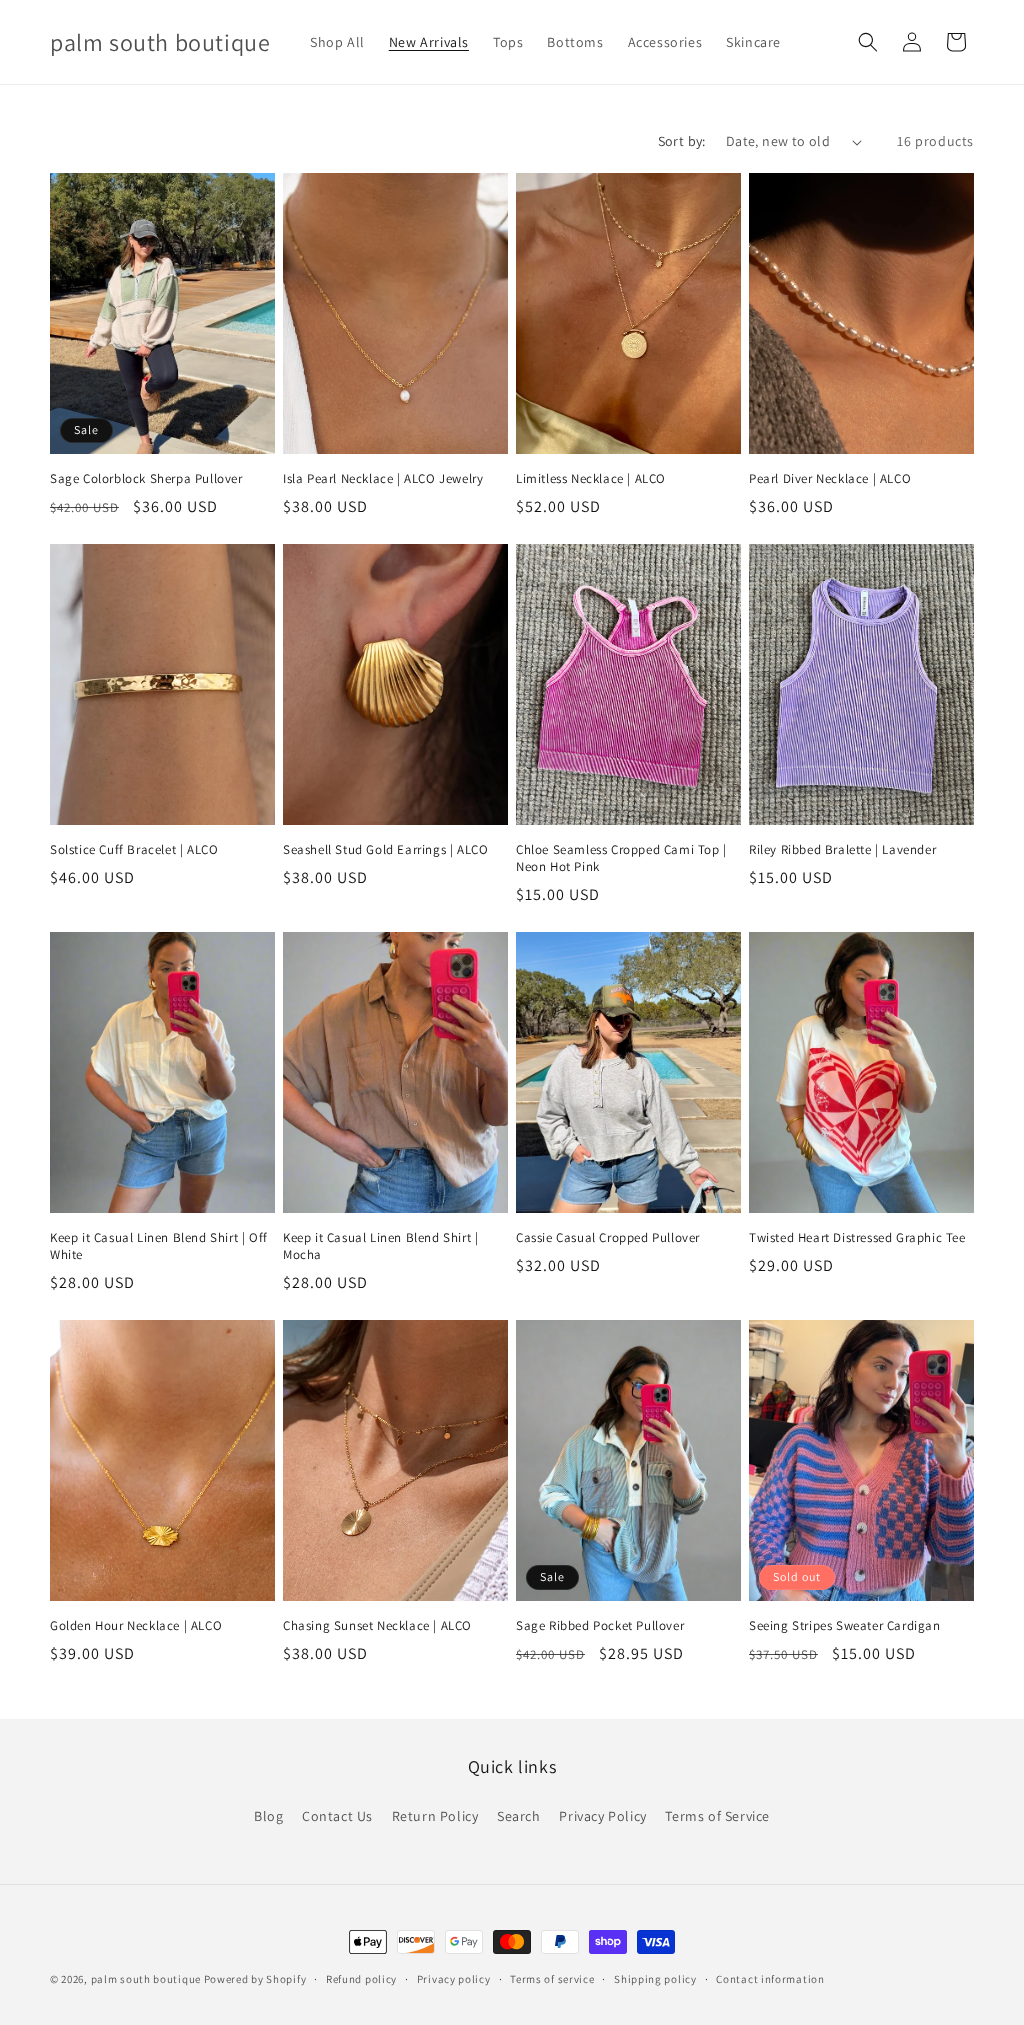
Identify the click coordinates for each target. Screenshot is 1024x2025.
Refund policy (361, 1979)
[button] (868, 42)
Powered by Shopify (255, 1979)
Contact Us (337, 1816)
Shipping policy (655, 1979)
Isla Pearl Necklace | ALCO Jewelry (383, 479)
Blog (268, 1816)
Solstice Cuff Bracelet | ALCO (134, 850)
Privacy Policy (602, 1816)
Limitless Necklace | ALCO (591, 479)
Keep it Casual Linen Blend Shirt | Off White (159, 1246)
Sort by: (682, 141)
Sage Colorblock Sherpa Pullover (146, 479)
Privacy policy (454, 1979)
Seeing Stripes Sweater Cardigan (845, 1626)
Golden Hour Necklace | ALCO (136, 1626)
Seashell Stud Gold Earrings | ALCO (385, 850)
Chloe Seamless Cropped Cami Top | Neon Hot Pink (621, 858)
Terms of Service (717, 1816)
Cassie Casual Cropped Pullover (608, 1238)
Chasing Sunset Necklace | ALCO (377, 1626)
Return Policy (435, 1816)
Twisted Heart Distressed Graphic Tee (857, 1238)
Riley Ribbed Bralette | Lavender (842, 850)
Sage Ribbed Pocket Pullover (600, 1626)
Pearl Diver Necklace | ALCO (830, 479)
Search (519, 1816)
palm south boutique (146, 1979)
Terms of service (552, 1979)
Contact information (770, 1979)
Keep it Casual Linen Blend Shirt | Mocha (380, 1246)
